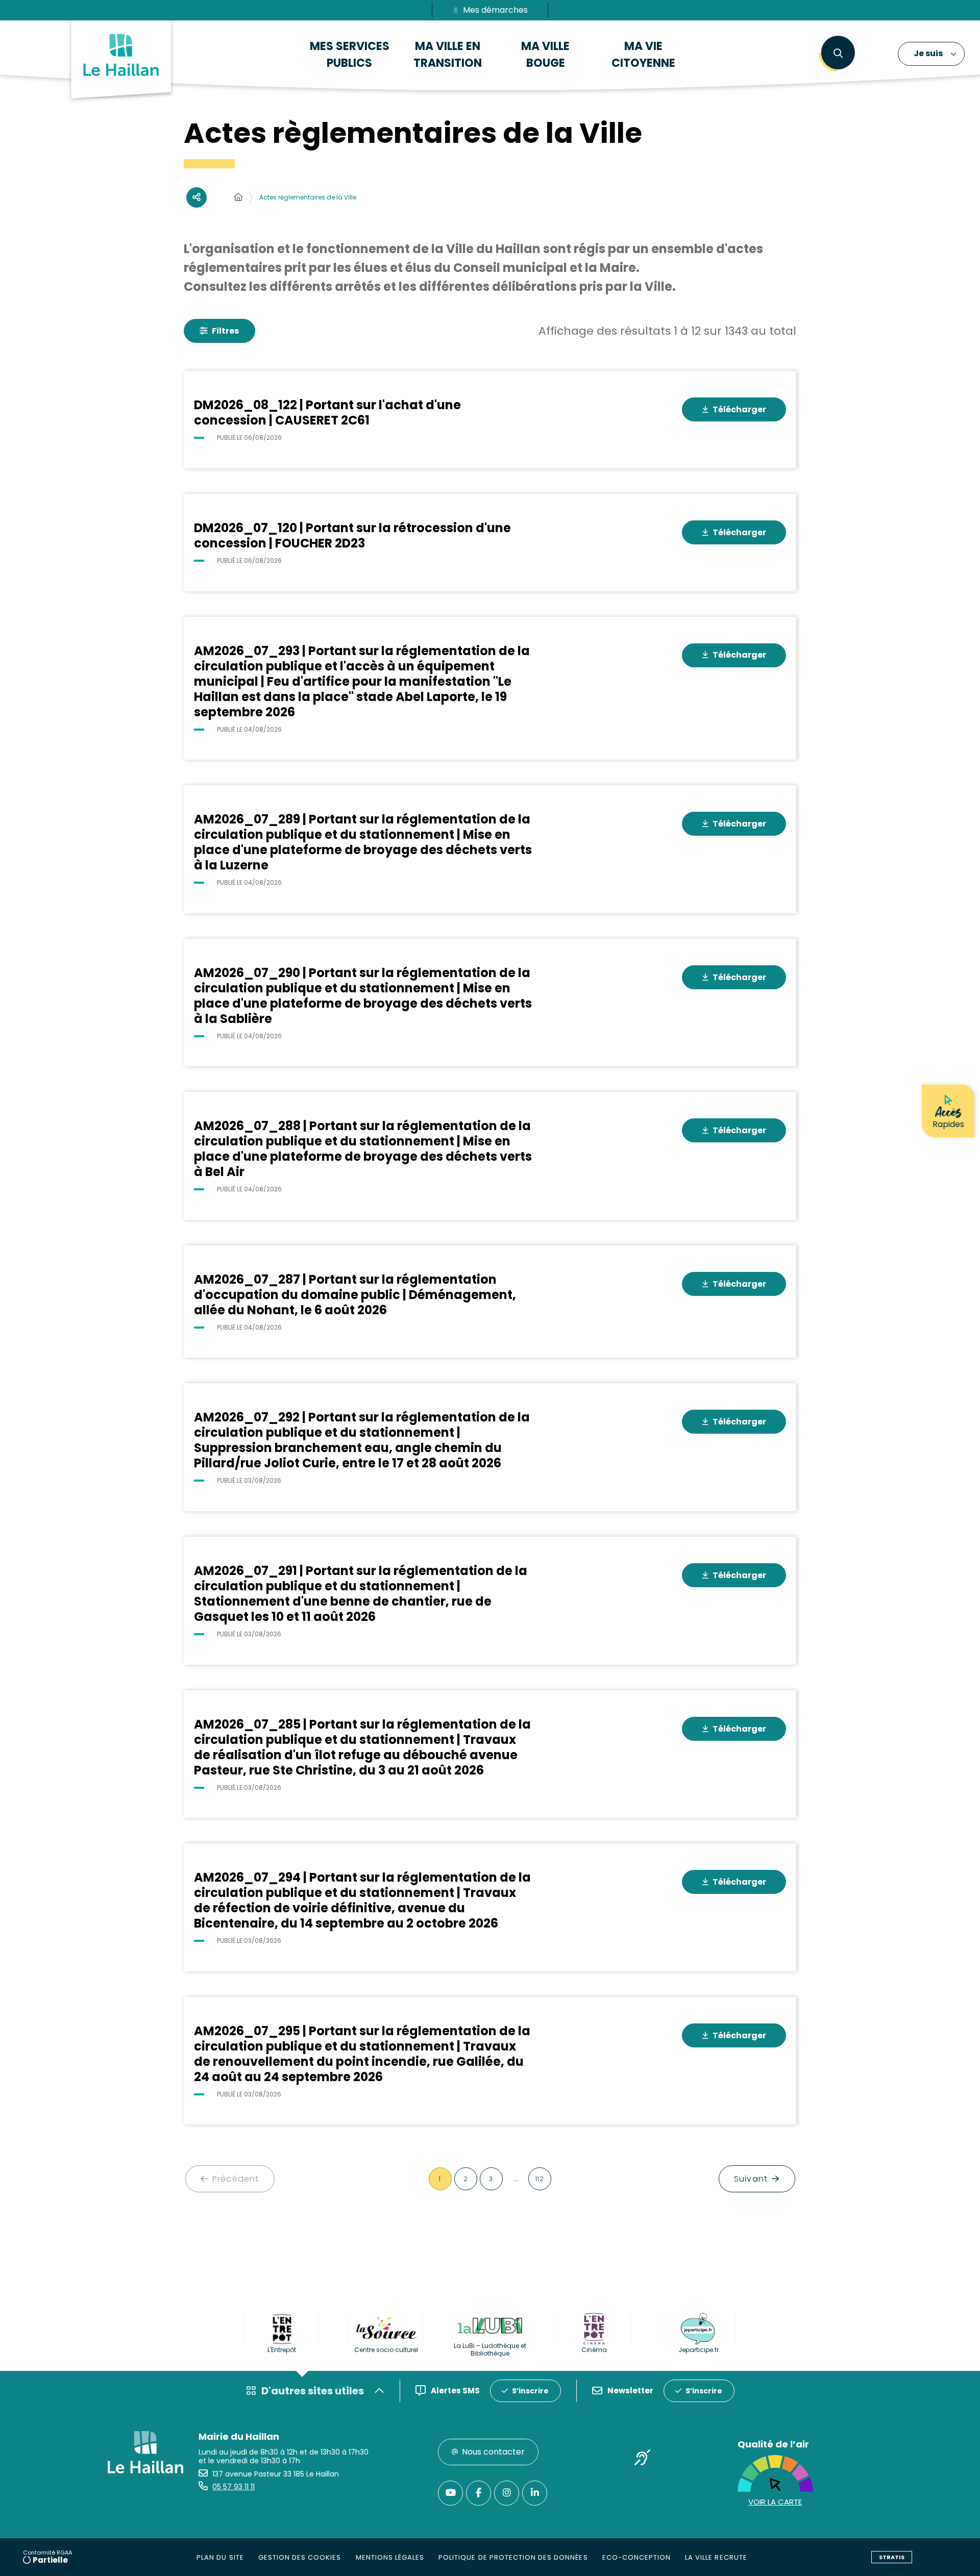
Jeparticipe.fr (699, 2350)
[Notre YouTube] (450, 2493)
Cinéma (594, 2350)
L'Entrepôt (282, 2350)
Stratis (892, 2557)
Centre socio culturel (386, 2350)
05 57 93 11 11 (234, 2487)
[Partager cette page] (197, 197)
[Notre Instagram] (507, 2493)
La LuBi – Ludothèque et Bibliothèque (490, 2349)
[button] (838, 54)
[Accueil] (238, 197)
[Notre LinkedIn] (535, 2493)
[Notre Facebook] (479, 2493)
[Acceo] (643, 2459)
